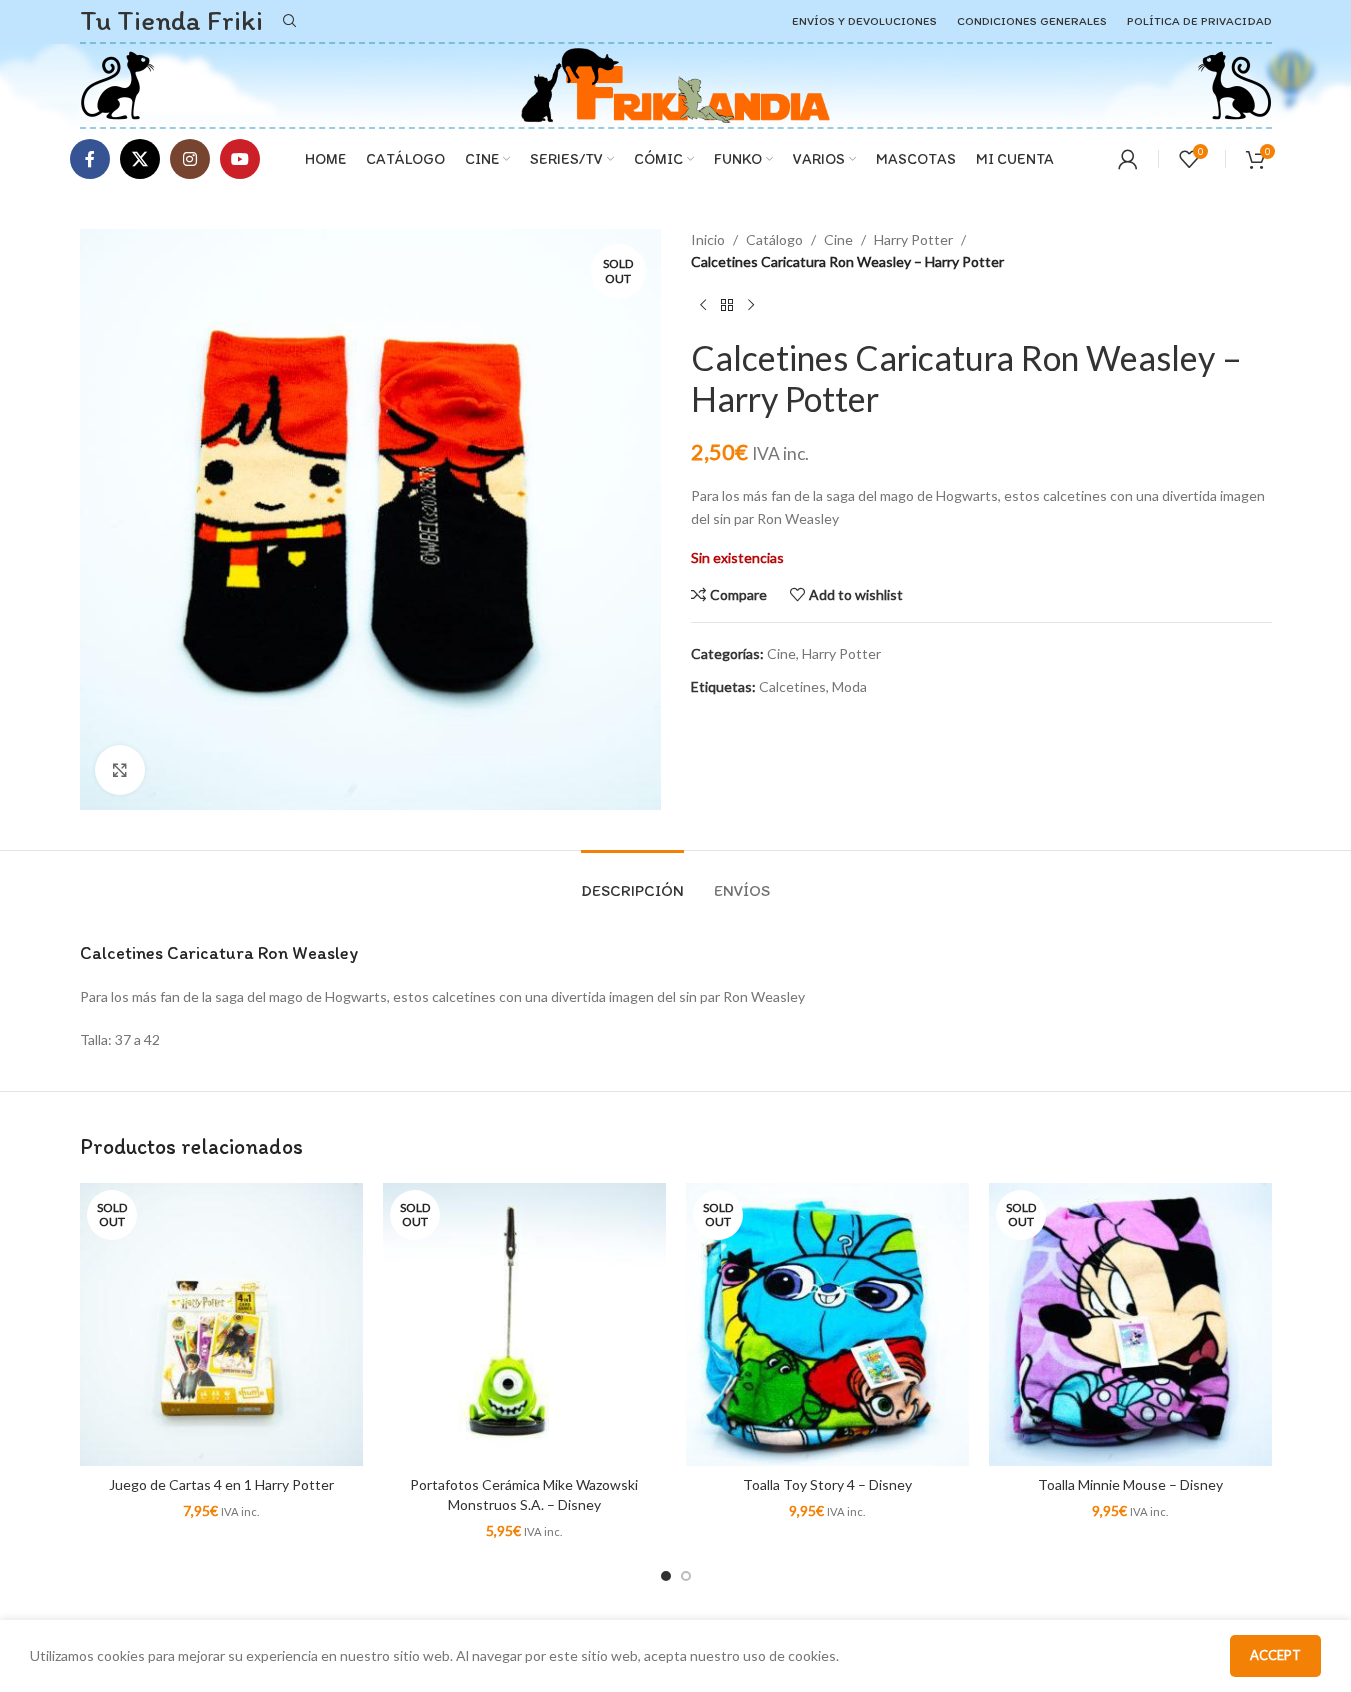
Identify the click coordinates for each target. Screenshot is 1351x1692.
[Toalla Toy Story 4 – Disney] (827, 1324)
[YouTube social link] (240, 159)
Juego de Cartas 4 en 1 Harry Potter (221, 1484)
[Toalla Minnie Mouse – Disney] (1130, 1324)
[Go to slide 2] (686, 1576)
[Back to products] (727, 306)
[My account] (1128, 159)
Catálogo (774, 239)
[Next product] (751, 306)
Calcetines (792, 686)
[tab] (632, 880)
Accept (1275, 1655)
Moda (849, 686)
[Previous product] (703, 306)
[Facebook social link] (90, 159)
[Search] (290, 21)
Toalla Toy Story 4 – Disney (827, 1484)
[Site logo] (117, 83)
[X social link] (140, 159)
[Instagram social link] (190, 159)
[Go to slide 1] (666, 1576)
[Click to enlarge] (120, 770)
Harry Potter (913, 239)
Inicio (708, 239)
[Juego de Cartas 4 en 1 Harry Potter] (221, 1324)
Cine (838, 239)
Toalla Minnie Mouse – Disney (1130, 1484)
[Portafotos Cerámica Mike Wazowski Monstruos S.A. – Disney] (524, 1324)
